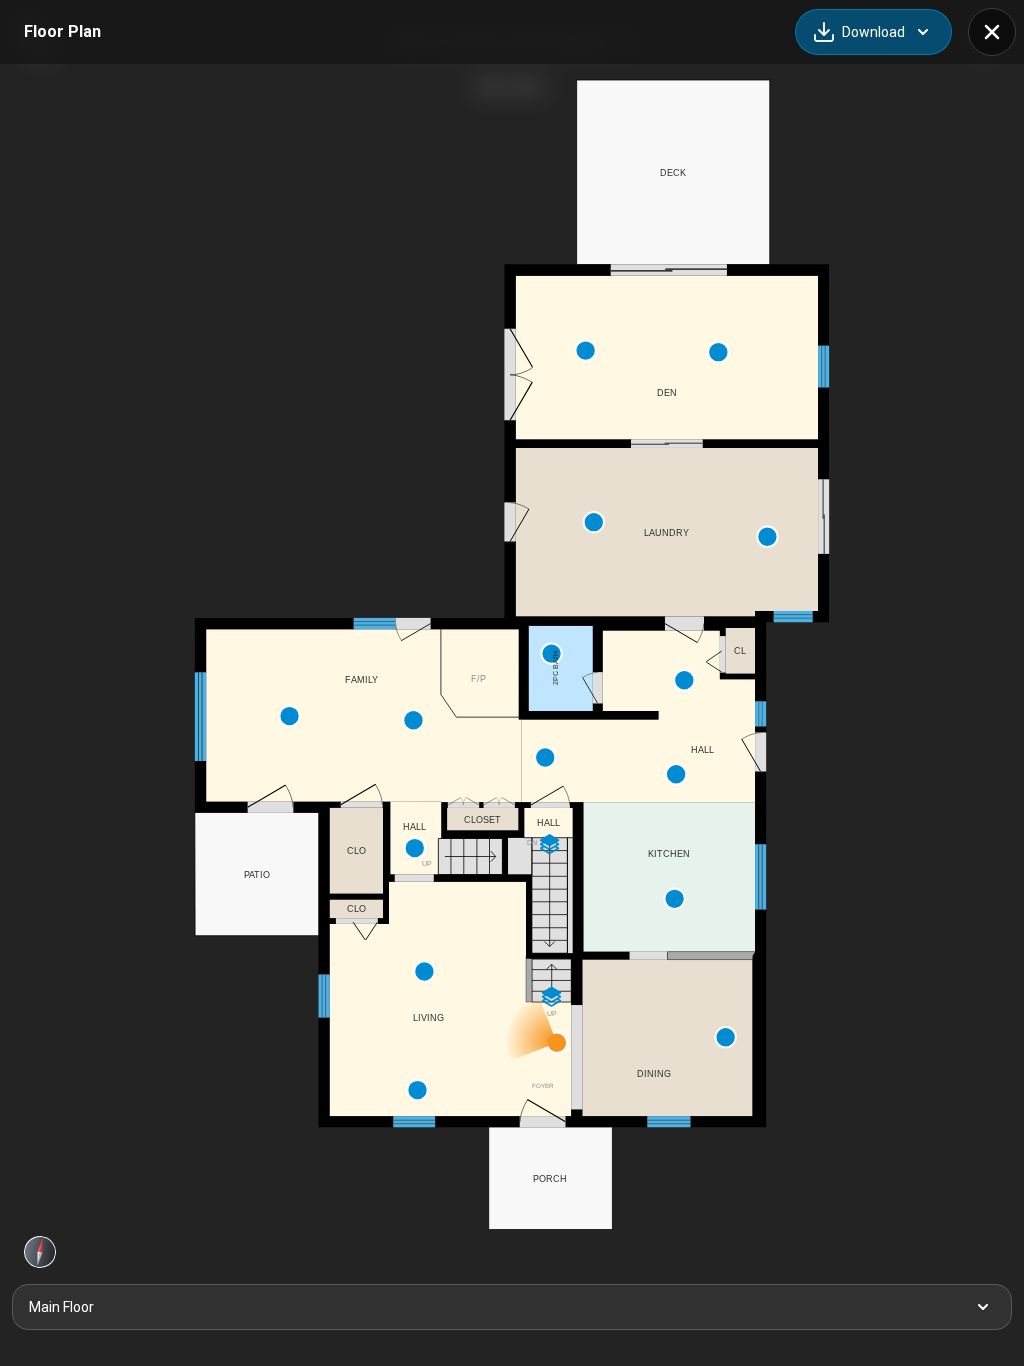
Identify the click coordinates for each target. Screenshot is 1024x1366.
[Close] (992, 32)
